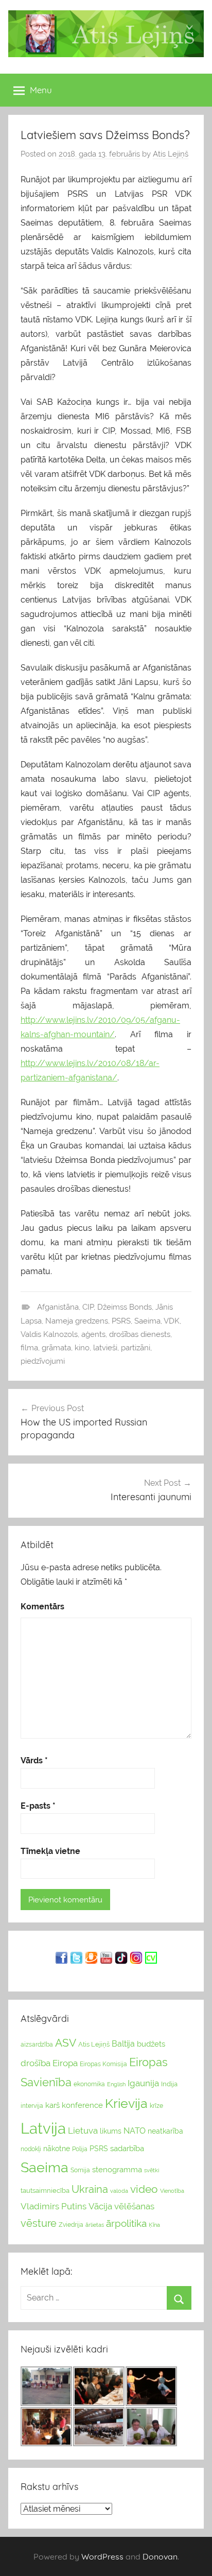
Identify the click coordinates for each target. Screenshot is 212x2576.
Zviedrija (71, 2225)
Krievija (126, 2103)
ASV (66, 2043)
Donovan (160, 2556)
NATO (135, 2131)
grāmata (56, 1348)
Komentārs (42, 1607)
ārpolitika (126, 2223)
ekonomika (89, 2084)
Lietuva (83, 2131)
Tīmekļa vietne (50, 1851)
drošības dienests (140, 1334)
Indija (169, 2084)
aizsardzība (37, 2045)
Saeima (147, 1321)
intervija (32, 2106)
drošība (36, 2063)
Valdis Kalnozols (49, 1334)
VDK (172, 1321)
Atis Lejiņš (171, 154)
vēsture (39, 2223)
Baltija (123, 2044)
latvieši (105, 1348)
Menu (41, 90)
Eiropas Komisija (103, 2064)
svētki (152, 2170)
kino (82, 1348)
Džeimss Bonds (125, 1307)
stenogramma (117, 2169)
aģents (93, 1334)
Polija (80, 2149)
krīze (156, 2106)
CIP (88, 1307)
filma (29, 1348)
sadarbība (127, 2148)
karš (52, 2105)
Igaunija (143, 2083)
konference (82, 2105)
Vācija (100, 2206)
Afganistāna (58, 1307)
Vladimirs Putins (54, 2206)
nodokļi (31, 2149)
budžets (151, 2044)
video (144, 2189)
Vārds (34, 1761)
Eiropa (65, 2063)
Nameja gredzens (77, 1321)
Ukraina (90, 2189)
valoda (119, 2191)
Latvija (43, 2128)
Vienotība (172, 2191)
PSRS (121, 1321)
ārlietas (95, 2225)
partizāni (136, 1348)
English (116, 2084)
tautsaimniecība (45, 2191)
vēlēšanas (134, 2206)
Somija (80, 2170)
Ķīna (154, 2225)
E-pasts (38, 1806)
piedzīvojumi (43, 1361)
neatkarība (165, 2131)
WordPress (102, 2556)
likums (111, 2131)
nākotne (57, 2149)
